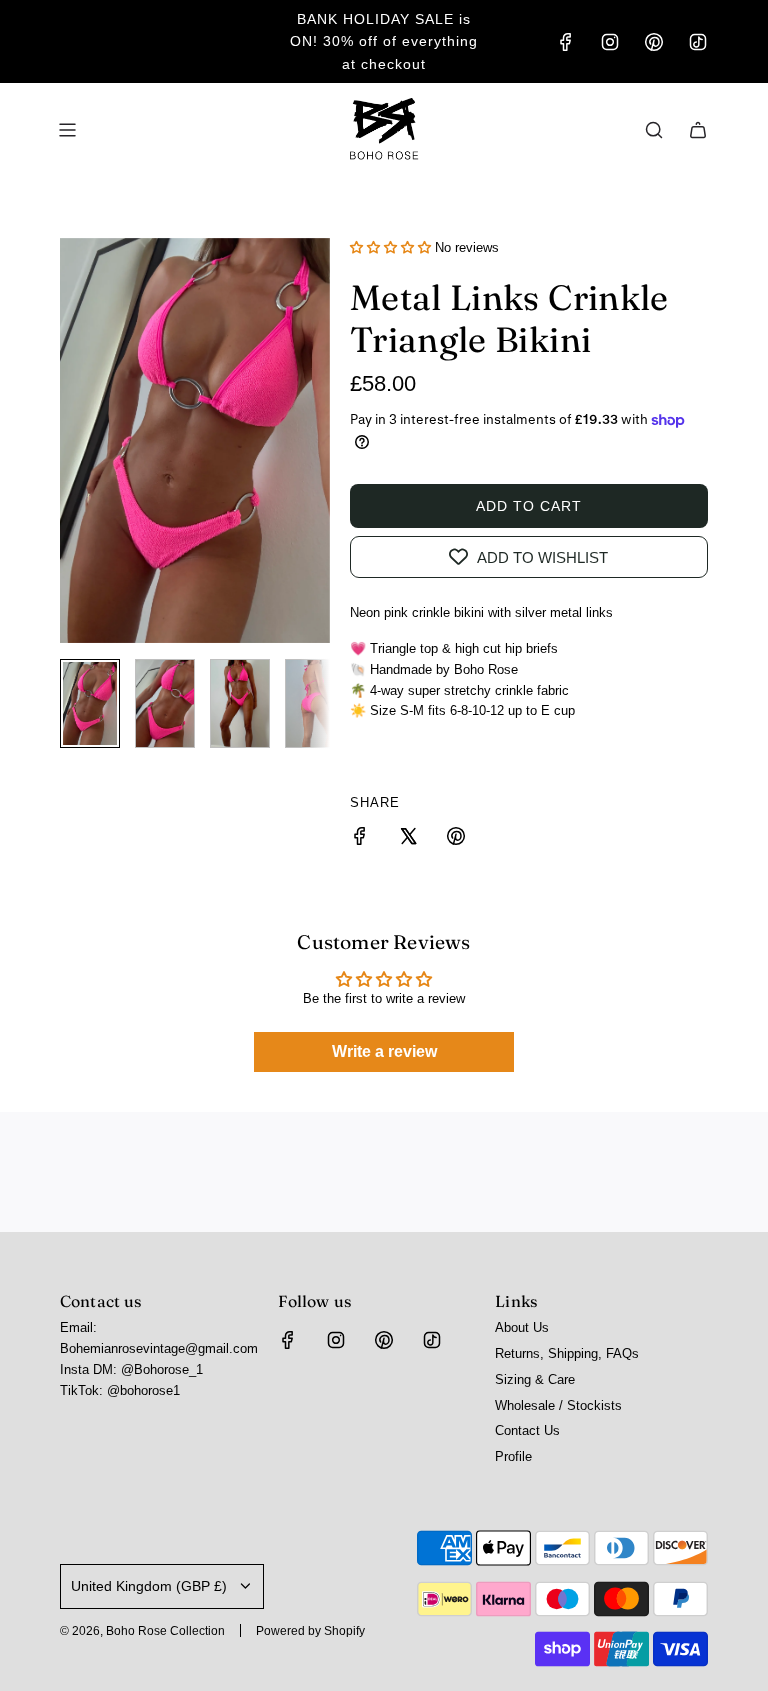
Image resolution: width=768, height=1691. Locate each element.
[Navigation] (67, 130)
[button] (76, 440)
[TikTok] (698, 42)
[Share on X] (408, 839)
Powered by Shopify (310, 1631)
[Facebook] (566, 42)
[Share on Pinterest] (456, 839)
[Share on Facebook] (360, 839)
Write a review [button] (384, 1051)
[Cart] (698, 130)
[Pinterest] (654, 42)
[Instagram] (610, 42)
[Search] (654, 130)
